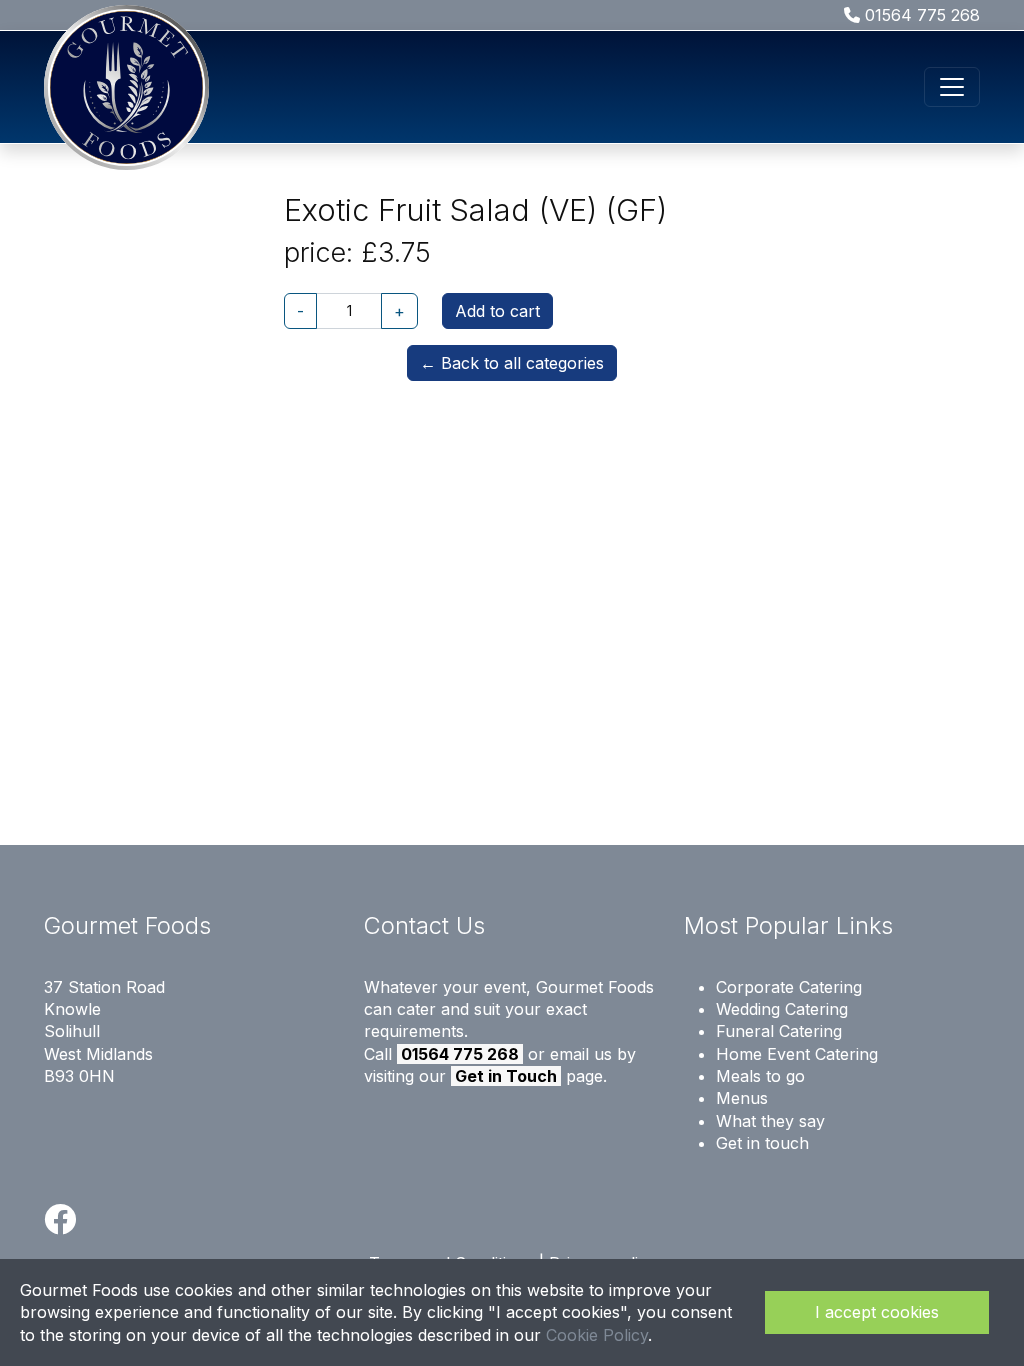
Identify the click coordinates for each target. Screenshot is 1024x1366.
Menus (742, 1098)
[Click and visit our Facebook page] (60, 1225)
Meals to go (760, 1076)
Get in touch (762, 1143)
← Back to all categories (512, 363)
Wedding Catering (782, 1009)
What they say (770, 1121)
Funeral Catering (779, 1031)
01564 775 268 (920, 15)
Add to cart (497, 311)
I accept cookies (877, 1312)
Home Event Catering (797, 1054)
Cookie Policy (597, 1335)
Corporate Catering (789, 987)
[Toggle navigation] (952, 87)
